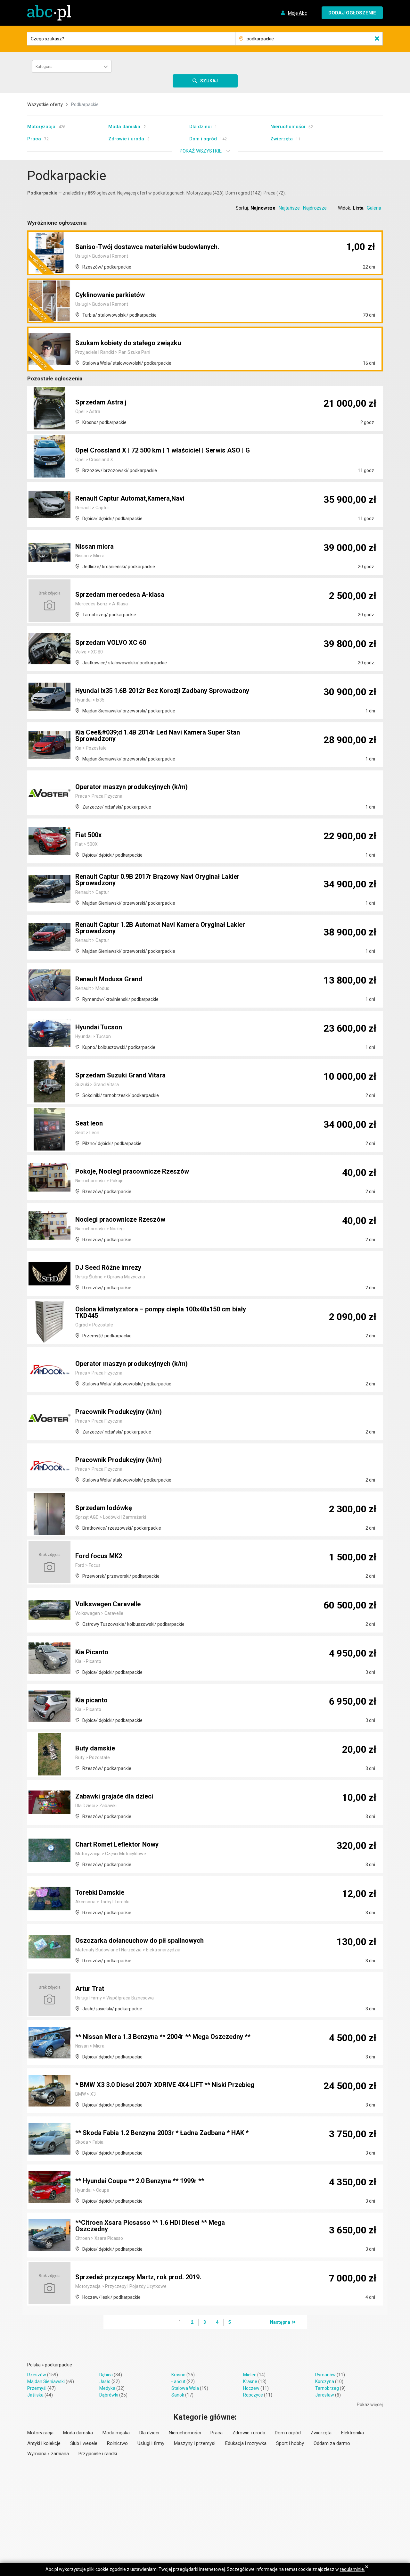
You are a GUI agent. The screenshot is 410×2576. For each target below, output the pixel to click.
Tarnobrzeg (327, 2388)
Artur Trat (90, 1989)
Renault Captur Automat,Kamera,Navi (130, 498)
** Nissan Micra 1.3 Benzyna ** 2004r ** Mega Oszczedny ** (163, 2037)
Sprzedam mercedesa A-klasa (120, 594)
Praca (34, 139)
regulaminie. (352, 2569)
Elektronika (353, 2433)
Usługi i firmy (151, 2443)
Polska (34, 2365)
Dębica (106, 2375)
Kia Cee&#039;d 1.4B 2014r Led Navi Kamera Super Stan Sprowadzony (158, 735)
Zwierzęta (282, 139)
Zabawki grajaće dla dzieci (114, 1796)
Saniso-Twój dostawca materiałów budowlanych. (147, 247)
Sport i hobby (290, 2443)
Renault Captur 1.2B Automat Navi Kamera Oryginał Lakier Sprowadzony (160, 928)
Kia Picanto (92, 1652)
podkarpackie (58, 2365)
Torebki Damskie (100, 1892)
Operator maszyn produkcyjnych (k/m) (131, 787)
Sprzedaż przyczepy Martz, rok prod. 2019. (138, 2277)
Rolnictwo (117, 2443)
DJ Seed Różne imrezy (108, 1267)
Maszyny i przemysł (195, 2443)
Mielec (250, 2375)
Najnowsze (263, 208)
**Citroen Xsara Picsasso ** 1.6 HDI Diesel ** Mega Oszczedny (150, 2226)
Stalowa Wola (185, 2388)
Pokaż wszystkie (201, 151)
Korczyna (325, 2381)
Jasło (105, 2381)
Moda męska (116, 2433)
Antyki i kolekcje (44, 2443)
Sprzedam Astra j (101, 402)
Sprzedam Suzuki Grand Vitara (120, 1075)
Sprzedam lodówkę (104, 1508)
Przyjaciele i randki (98, 2454)
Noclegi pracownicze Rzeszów (120, 1219)
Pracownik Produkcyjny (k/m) (119, 1412)
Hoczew (251, 2388)
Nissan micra (94, 546)
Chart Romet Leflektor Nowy (117, 1844)
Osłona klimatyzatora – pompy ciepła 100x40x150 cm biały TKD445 (161, 1312)
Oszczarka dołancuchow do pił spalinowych (139, 1940)
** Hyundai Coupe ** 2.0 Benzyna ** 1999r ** (140, 2181)
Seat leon (89, 1123)
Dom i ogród (203, 139)
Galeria (374, 208)
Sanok (178, 2395)
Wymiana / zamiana (48, 2454)
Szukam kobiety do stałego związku (128, 343)
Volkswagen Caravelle (108, 1604)
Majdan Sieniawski (46, 2381)
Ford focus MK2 (99, 1556)
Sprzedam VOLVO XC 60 (111, 643)
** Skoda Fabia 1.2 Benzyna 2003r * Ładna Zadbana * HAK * (162, 2133)
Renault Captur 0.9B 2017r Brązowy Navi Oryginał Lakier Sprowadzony (157, 880)
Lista (358, 208)
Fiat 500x (88, 835)
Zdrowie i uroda (126, 139)
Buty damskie (95, 1748)
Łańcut (178, 2381)
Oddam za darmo (332, 2443)
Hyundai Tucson (99, 1027)
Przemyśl (37, 2388)
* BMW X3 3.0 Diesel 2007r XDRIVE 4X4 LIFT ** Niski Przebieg (165, 2085)
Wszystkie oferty (45, 104)
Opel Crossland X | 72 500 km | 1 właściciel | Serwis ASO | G (163, 450)
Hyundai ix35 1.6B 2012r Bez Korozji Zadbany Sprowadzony (162, 691)
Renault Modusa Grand (109, 979)
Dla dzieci (201, 127)
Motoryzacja (41, 127)
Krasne (250, 2381)
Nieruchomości (288, 127)
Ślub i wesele (84, 2443)
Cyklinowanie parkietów (110, 295)
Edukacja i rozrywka (246, 2443)
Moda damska (124, 127)
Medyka (107, 2388)
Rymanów (325, 2375)
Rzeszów (37, 2375)
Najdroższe (315, 208)
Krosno (178, 2375)
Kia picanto (91, 1700)
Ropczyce (253, 2395)
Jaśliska (35, 2395)
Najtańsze (289, 208)
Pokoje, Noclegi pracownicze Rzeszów (132, 1171)
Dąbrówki (109, 2395)
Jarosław (325, 2395)
